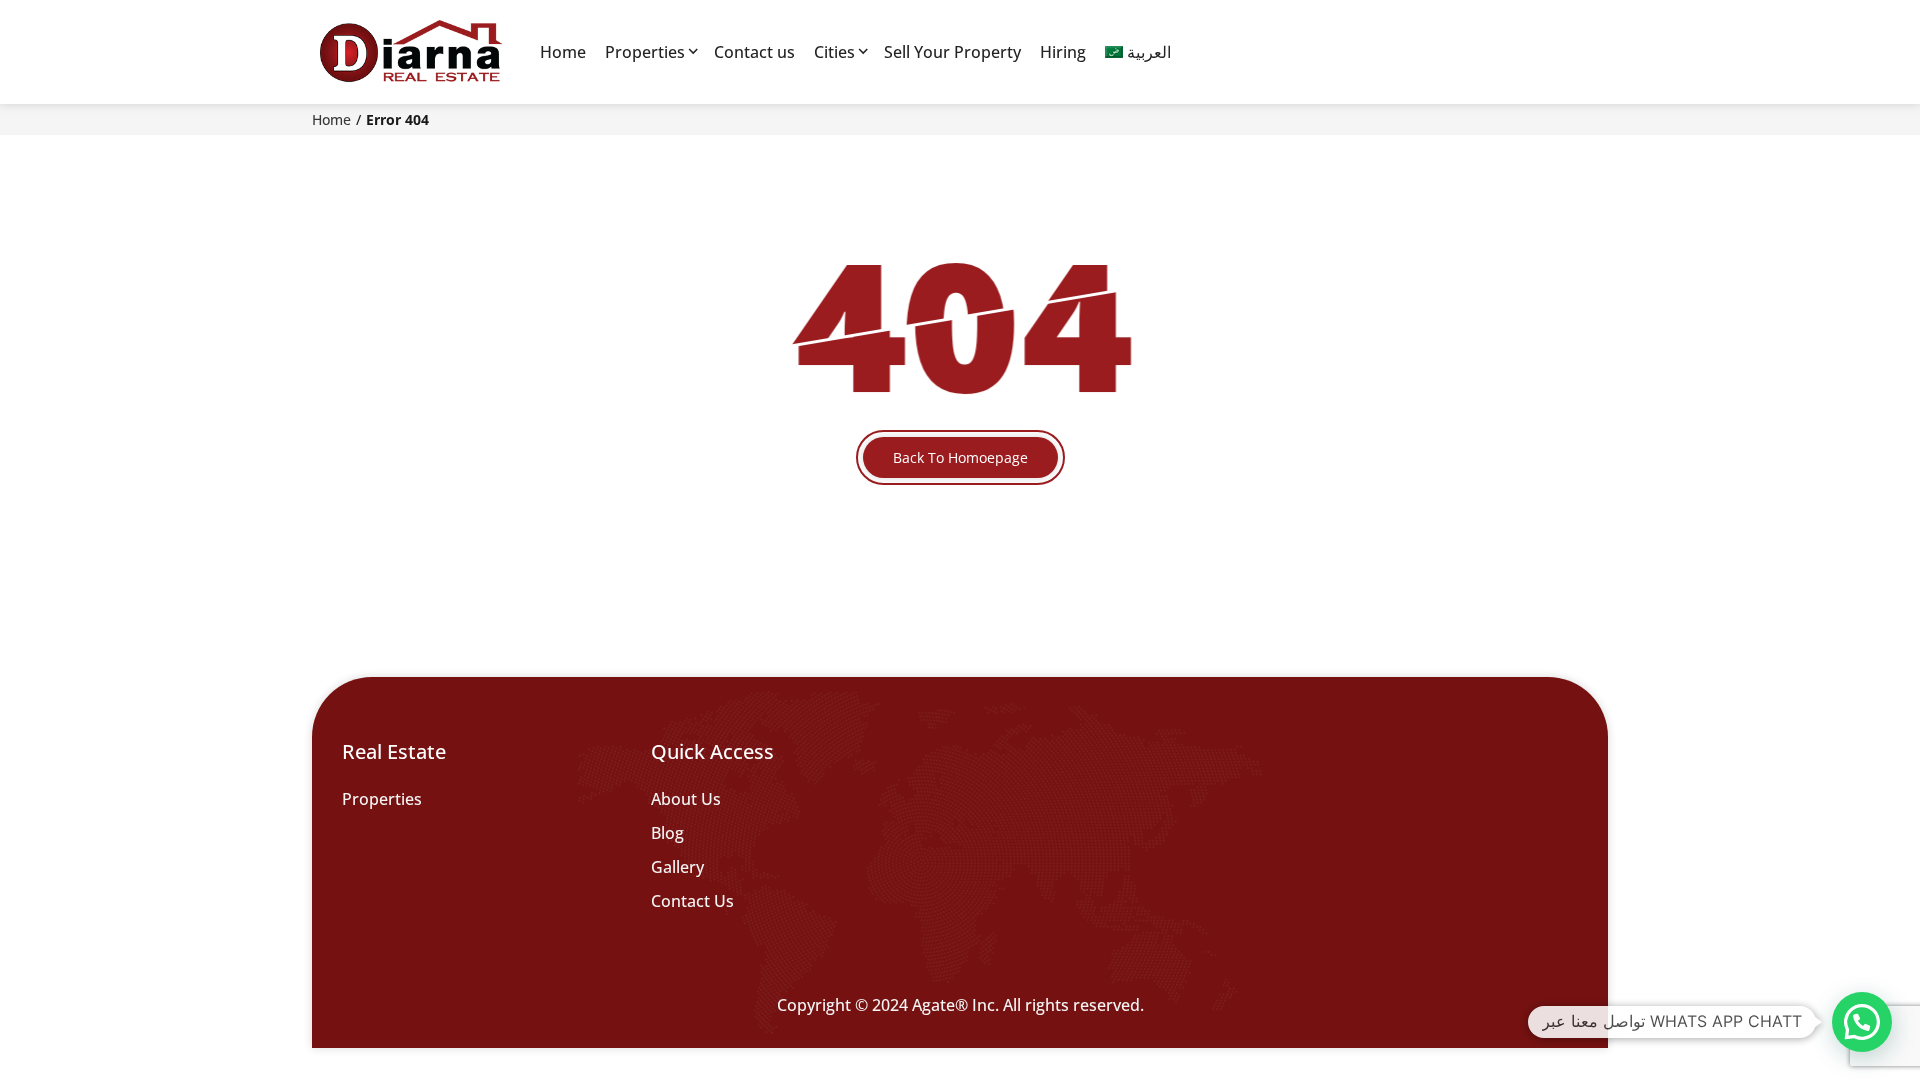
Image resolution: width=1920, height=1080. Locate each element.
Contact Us (692, 901)
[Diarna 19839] (410, 52)
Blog (667, 833)
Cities (834, 52)
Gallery (677, 867)
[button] (1862, 1022)
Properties (645, 52)
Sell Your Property (952, 52)
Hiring (1063, 52)
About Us (686, 799)
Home (563, 52)
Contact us (754, 52)
